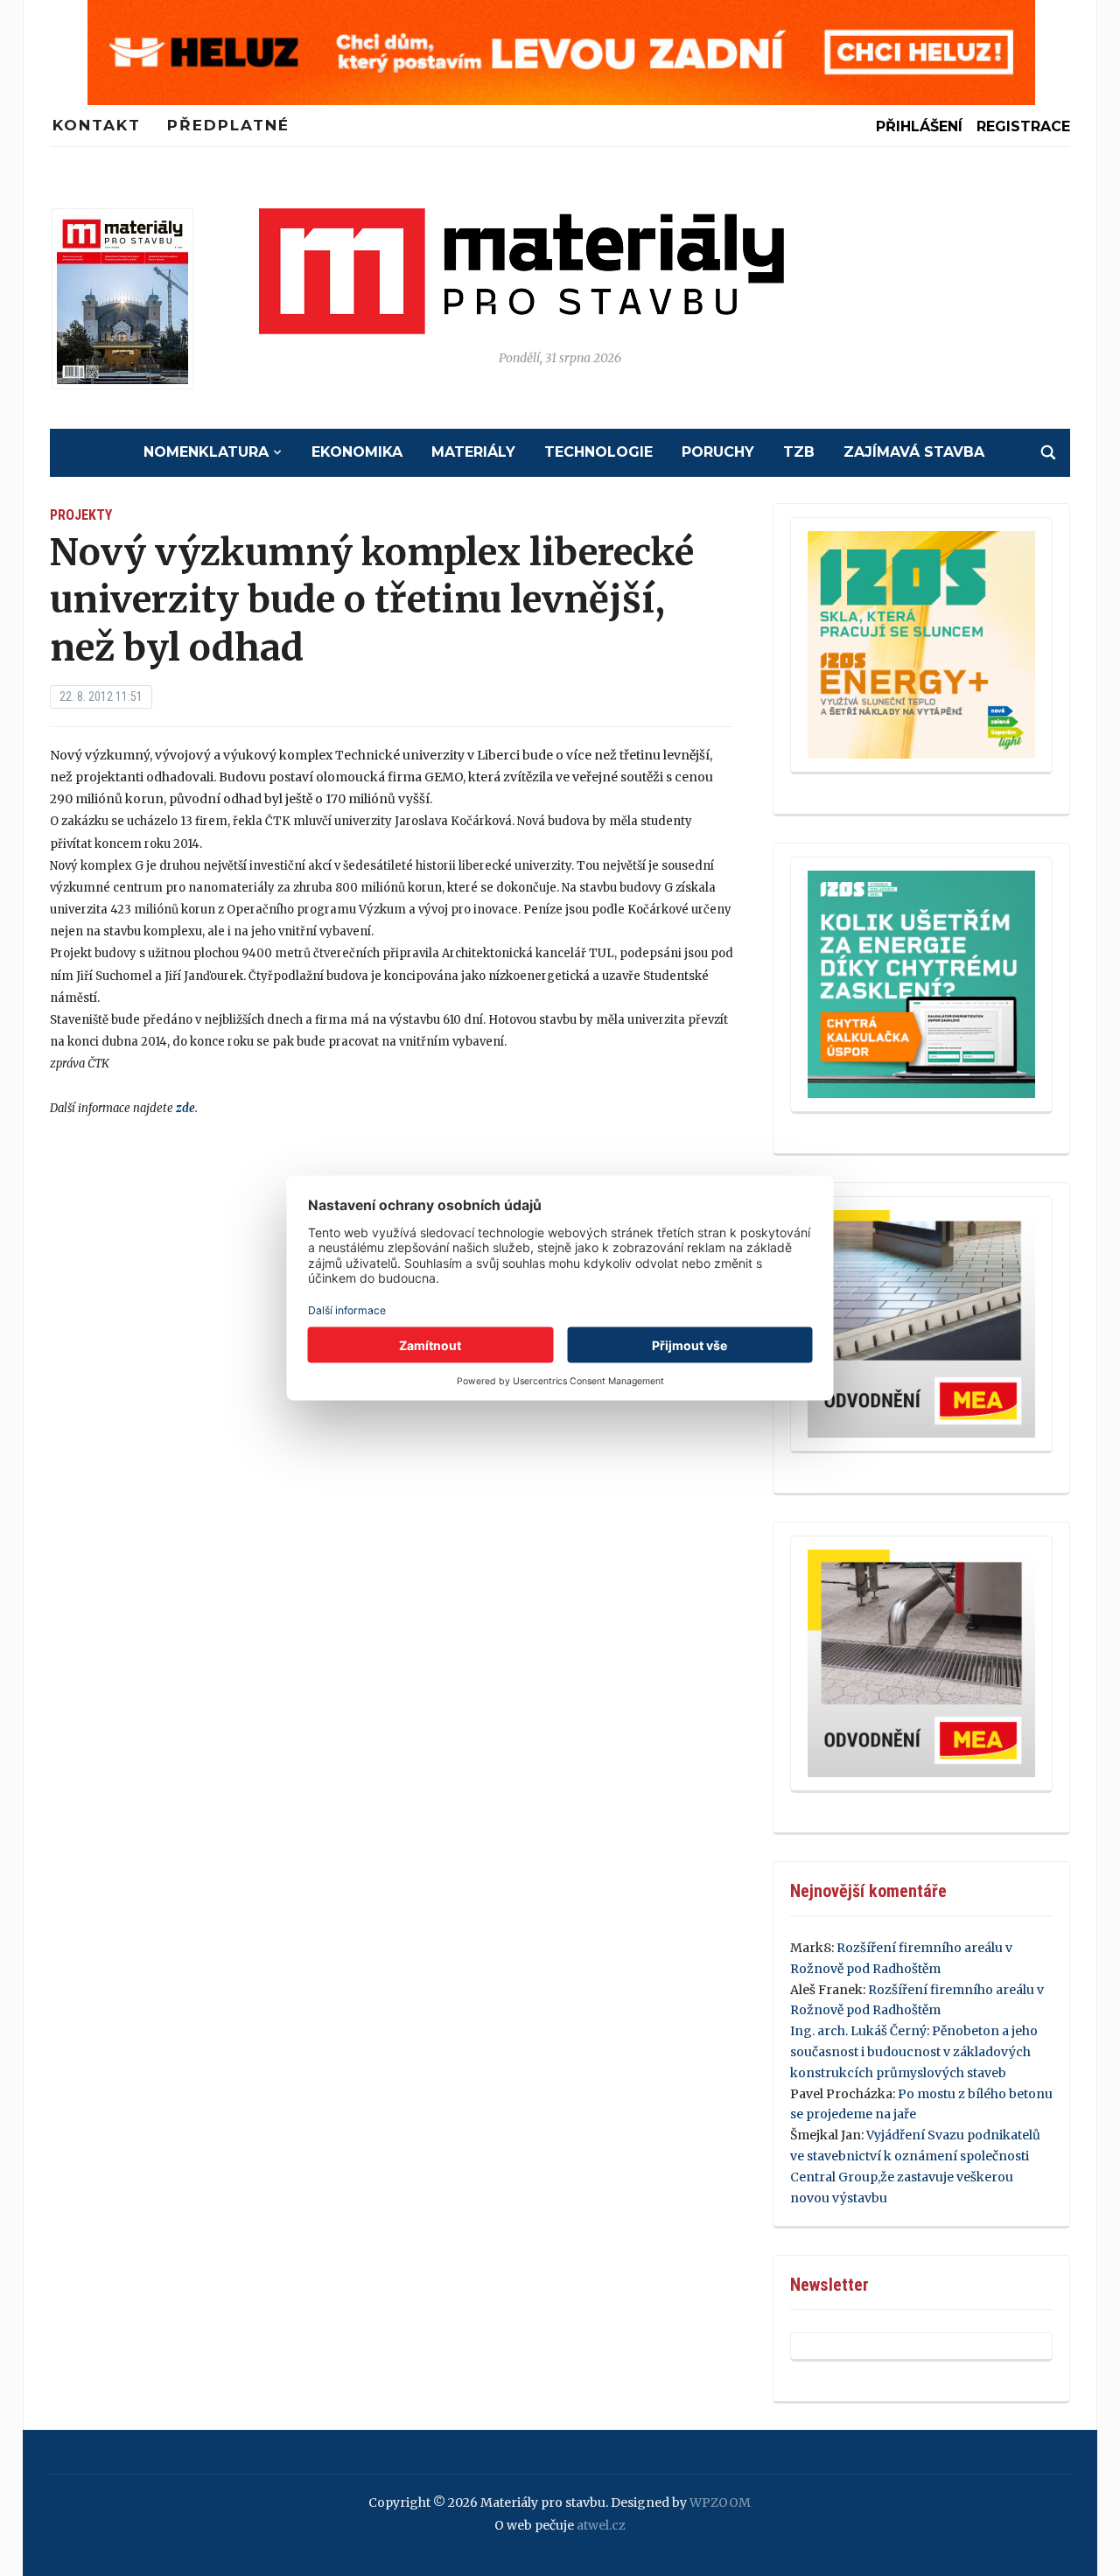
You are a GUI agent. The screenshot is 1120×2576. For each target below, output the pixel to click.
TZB (799, 452)
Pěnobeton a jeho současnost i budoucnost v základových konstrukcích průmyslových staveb (914, 2052)
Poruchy (718, 452)
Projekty (81, 515)
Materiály (473, 452)
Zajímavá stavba (914, 452)
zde (185, 1108)
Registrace (1023, 126)
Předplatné (228, 125)
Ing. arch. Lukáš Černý (858, 2031)
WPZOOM (720, 2502)
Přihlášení (919, 126)
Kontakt (97, 125)
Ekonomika (357, 452)
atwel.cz (601, 2525)
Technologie (598, 452)
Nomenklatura (206, 452)
